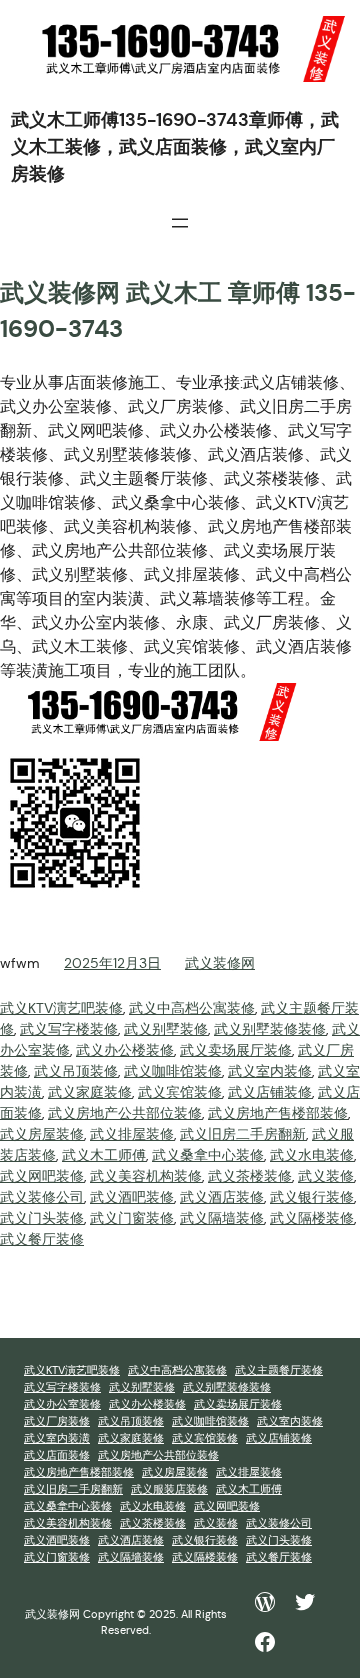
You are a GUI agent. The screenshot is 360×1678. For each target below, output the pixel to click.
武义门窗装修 (132, 1218)
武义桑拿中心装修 (208, 1155)
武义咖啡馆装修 (173, 1071)
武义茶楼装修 (250, 1176)
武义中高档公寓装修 (192, 1008)
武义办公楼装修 (125, 1050)
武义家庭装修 (90, 1092)
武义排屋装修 (132, 1134)
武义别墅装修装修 (270, 1029)
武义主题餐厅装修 (279, 1370)
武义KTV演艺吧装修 (61, 1008)
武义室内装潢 (57, 1438)
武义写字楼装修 (69, 1029)
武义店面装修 (57, 1455)
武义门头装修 (42, 1218)
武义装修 (326, 1176)
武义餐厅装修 (42, 1239)
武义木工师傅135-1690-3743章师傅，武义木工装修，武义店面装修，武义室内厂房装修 (175, 146)
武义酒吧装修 (132, 1197)
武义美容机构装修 (146, 1176)
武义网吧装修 (42, 1176)
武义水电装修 (312, 1155)
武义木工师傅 (104, 1155)
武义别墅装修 (166, 1029)
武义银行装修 (312, 1197)
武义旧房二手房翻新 (243, 1134)
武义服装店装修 (169, 1489)
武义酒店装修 (222, 1197)
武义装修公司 (42, 1197)
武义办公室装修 (62, 1404)
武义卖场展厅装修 (236, 1050)
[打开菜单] (180, 223)
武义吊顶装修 (76, 1071)
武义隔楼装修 (312, 1218)
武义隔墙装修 (222, 1218)
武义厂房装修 (57, 1421)
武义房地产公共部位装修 (125, 1113)
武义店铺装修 (270, 1092)
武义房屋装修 (42, 1134)
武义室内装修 (270, 1071)
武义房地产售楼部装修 (278, 1113)
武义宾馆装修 (180, 1092)
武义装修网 (220, 963)
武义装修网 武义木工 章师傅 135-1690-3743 (178, 311)
